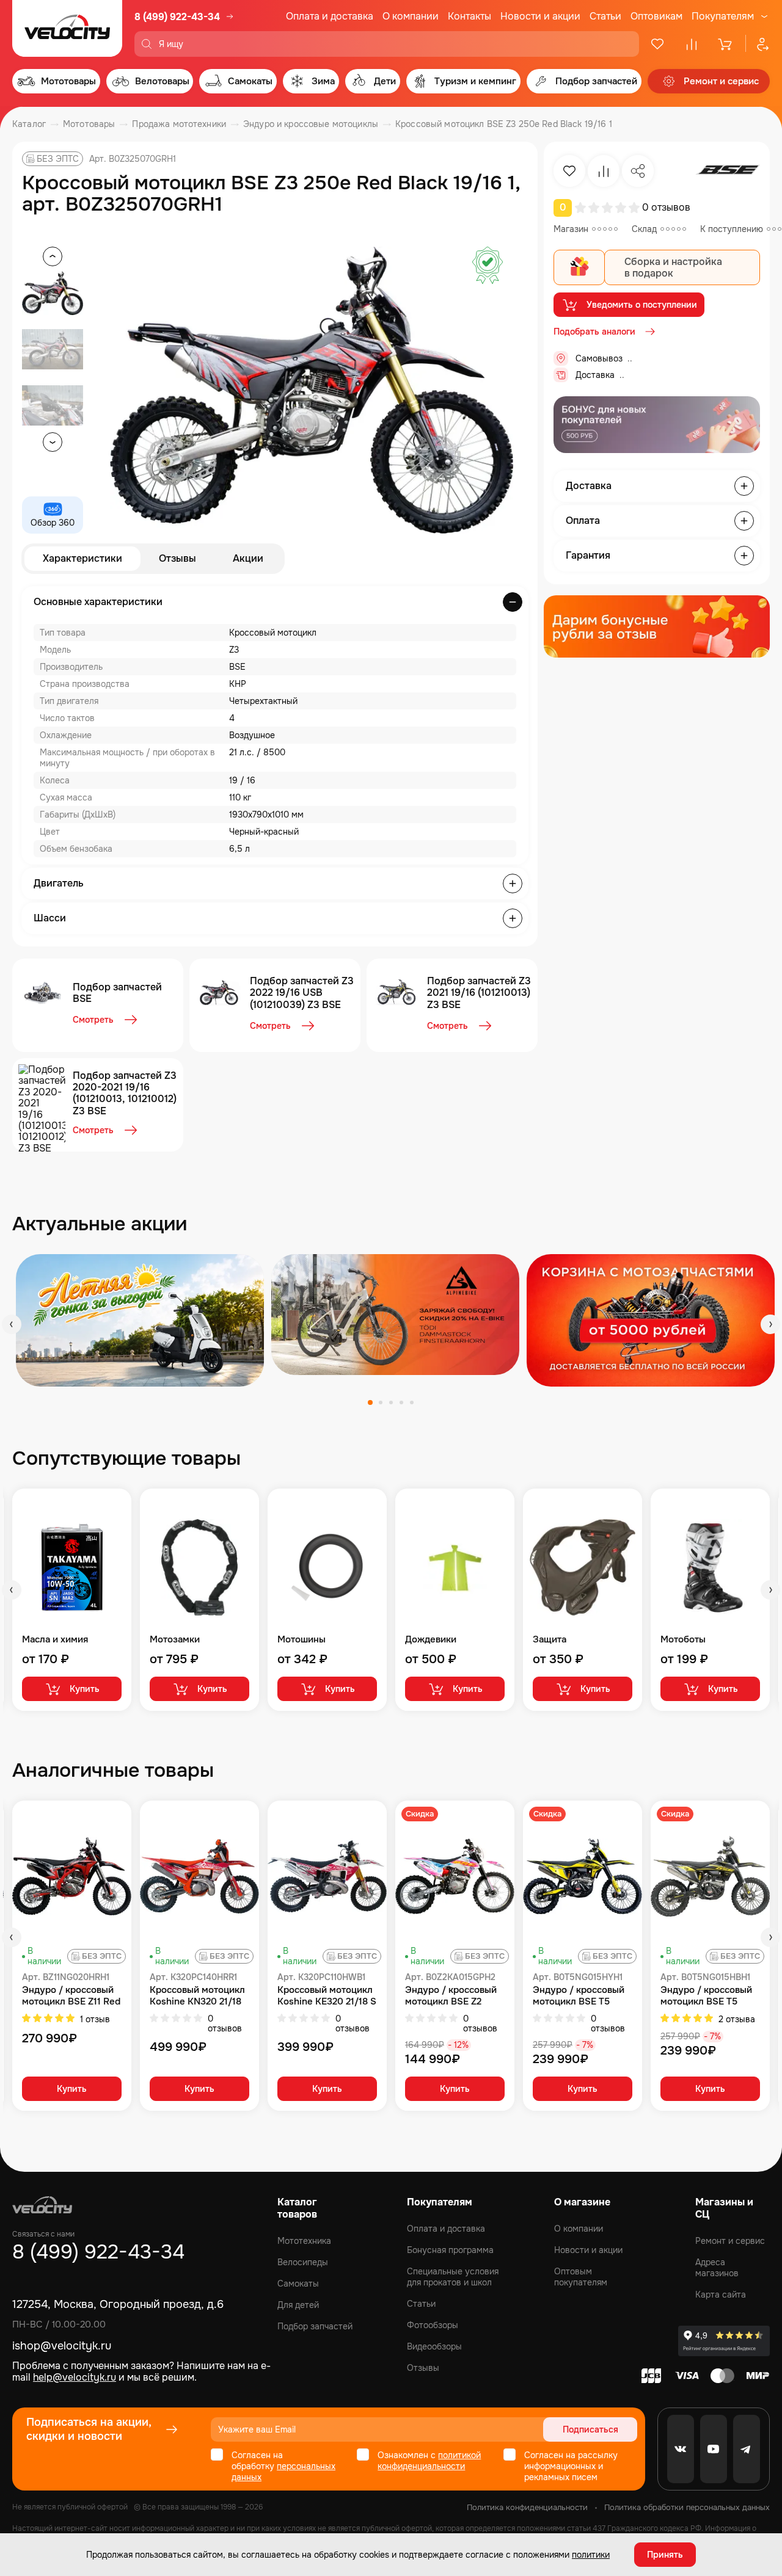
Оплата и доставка (330, 16)
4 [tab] (401, 1402)
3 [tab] (391, 1402)
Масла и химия (55, 1640)
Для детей (298, 2305)
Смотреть (93, 1020)
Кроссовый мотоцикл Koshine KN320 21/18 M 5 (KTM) (197, 1996)
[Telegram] (747, 2449)
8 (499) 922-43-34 (177, 17)
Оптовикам (656, 16)
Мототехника (304, 2241)
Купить (85, 1689)
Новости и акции (540, 16)
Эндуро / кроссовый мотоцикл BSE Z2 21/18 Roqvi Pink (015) (452, 1996)
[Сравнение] (692, 44)
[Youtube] (714, 2449)
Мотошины (301, 1640)
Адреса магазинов (717, 2268)
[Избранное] (657, 44)
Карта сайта (721, 2295)
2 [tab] (381, 1402)
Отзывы (177, 558)
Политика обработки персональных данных (687, 2507)
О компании (411, 16)
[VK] (681, 2449)
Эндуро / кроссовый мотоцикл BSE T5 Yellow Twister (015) (579, 1996)
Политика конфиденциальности (527, 2507)
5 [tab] (412, 1402)
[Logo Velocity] (67, 28)
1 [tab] (370, 1402)
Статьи (605, 16)
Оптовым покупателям (581, 2277)
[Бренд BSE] (728, 171)
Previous (12, 1324)
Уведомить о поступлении (642, 305)
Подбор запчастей (315, 2326)
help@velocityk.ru (75, 2377)
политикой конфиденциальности (429, 2461)
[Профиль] (758, 44)
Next (770, 1324)
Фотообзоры (433, 2325)
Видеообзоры (434, 2346)
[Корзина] (726, 44)
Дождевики (431, 1640)
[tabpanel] (140, 1320)
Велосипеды (303, 2262)
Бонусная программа (450, 2250)
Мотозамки (175, 1640)
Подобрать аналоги (594, 332)
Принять (665, 2555)
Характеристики (82, 558)
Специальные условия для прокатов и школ (453, 2277)
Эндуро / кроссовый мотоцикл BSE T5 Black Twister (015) (706, 1996)
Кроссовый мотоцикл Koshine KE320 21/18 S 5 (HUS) (327, 1996)
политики (591, 2555)
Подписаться (590, 2429)
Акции (248, 558)
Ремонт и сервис (730, 2241)
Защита (550, 1640)
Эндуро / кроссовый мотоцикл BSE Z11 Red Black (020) (71, 1996)
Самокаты (298, 2284)
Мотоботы (683, 1640)
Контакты (470, 16)
